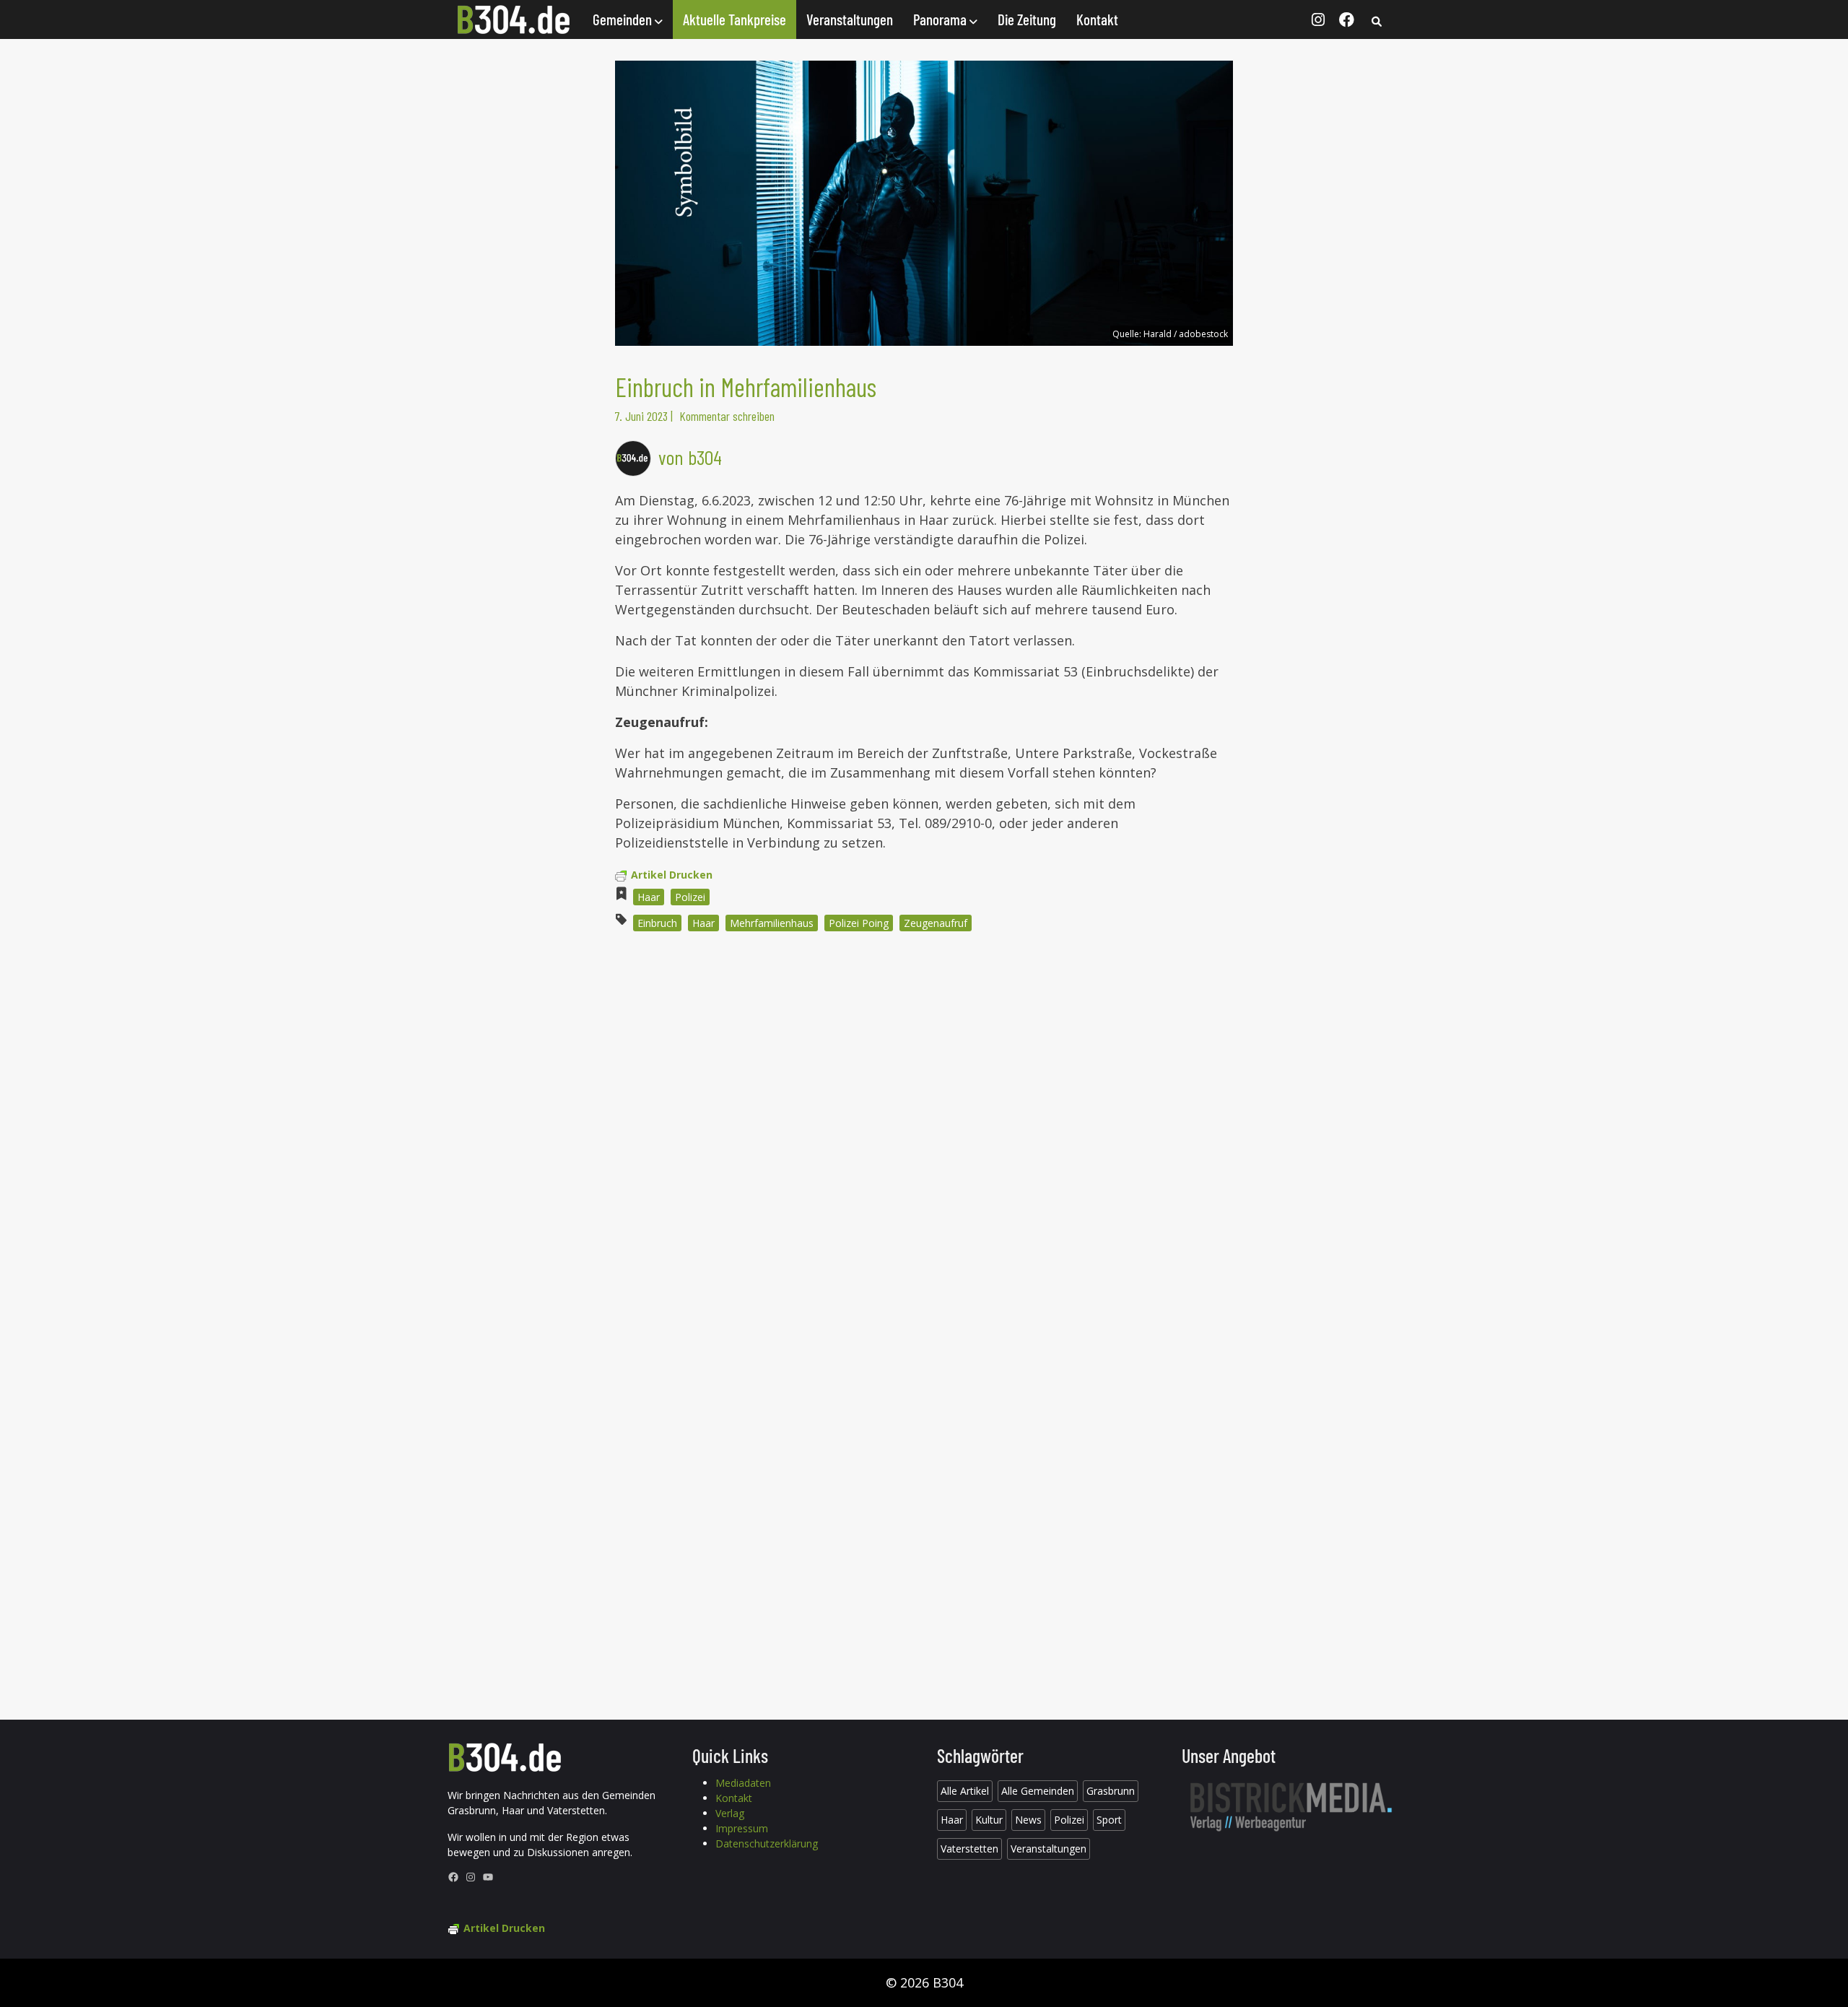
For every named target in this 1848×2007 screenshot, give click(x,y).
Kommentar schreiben (727, 416)
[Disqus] (924, 1138)
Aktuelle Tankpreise (735, 19)
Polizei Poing (859, 923)
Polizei (690, 897)
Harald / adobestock (1186, 334)
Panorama (941, 19)
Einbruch (657, 923)
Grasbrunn (1111, 1791)
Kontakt (1097, 19)
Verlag (730, 1813)
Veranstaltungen (850, 19)
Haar (649, 897)
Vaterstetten (969, 1849)
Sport (1109, 1820)
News (1028, 1820)
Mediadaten (743, 1783)
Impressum (742, 1828)
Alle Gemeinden (1038, 1791)
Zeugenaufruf (936, 923)
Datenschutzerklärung (767, 1843)
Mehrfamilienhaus (772, 923)
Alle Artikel (965, 1791)
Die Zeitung (1027, 19)
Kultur (989, 1820)
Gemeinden (624, 19)
